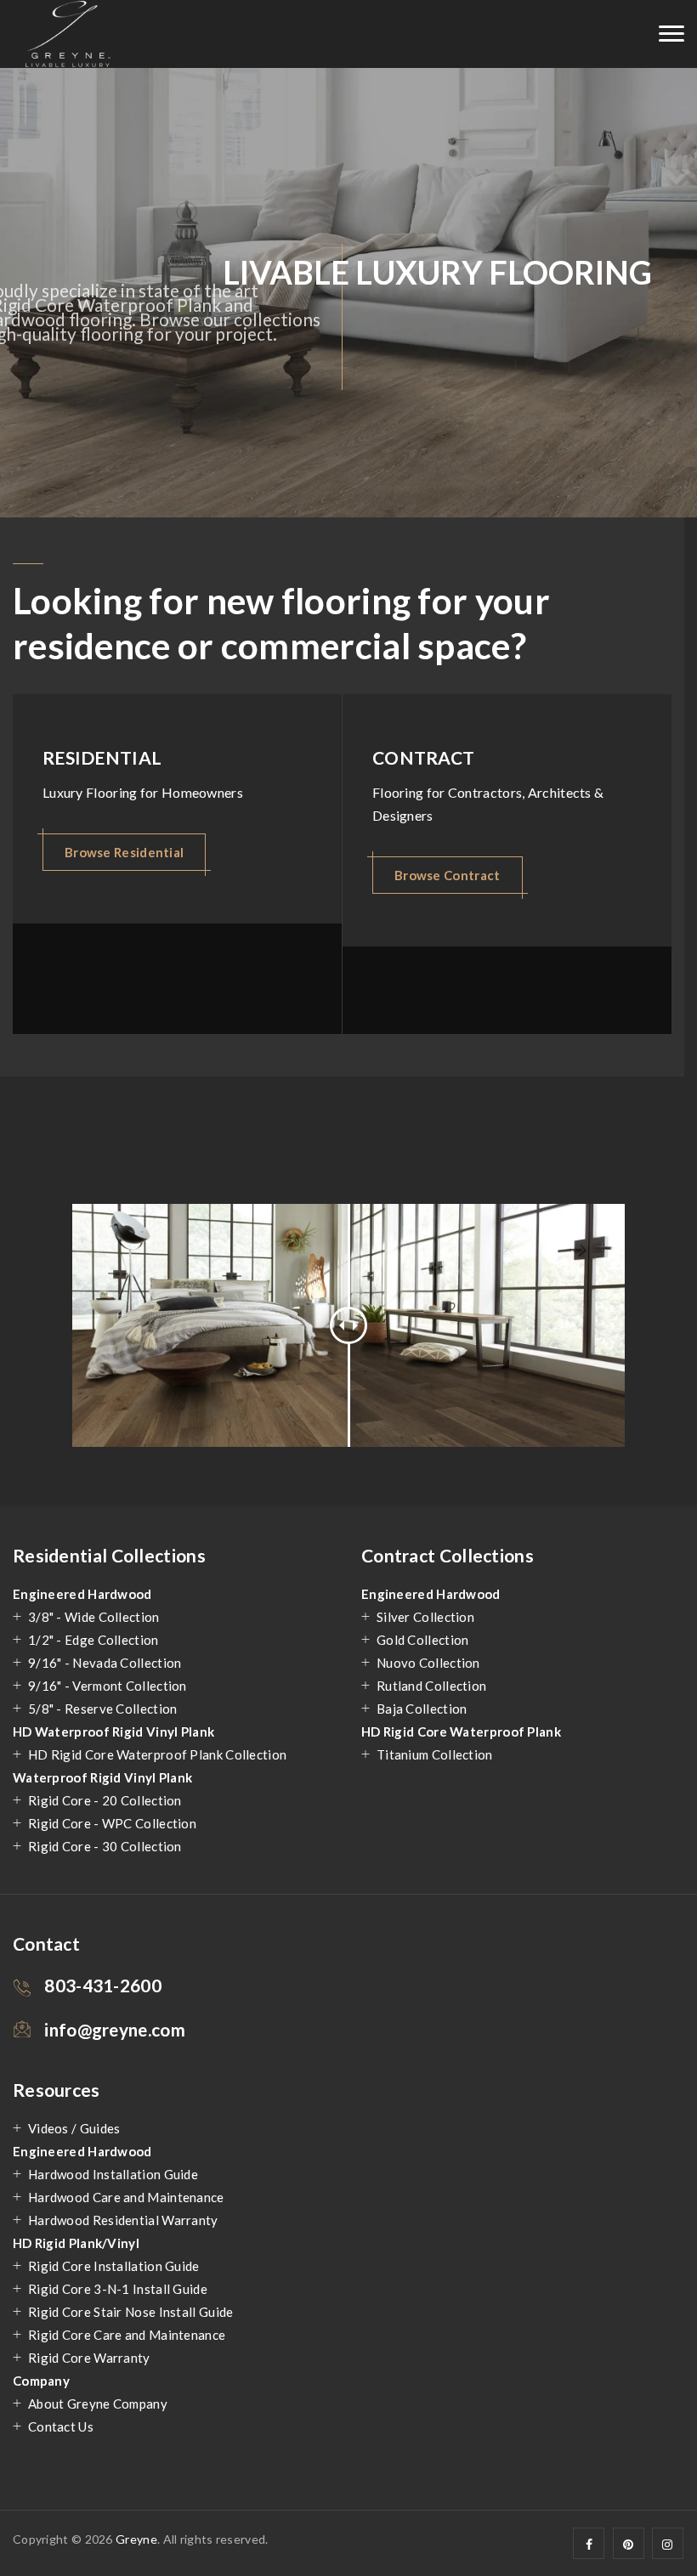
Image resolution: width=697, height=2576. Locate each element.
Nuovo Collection (428, 1663)
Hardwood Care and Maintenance (126, 2197)
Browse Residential (124, 852)
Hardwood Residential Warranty (123, 2220)
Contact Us (61, 2426)
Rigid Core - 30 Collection (105, 1846)
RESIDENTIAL (102, 757)
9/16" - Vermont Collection (108, 1686)
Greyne (136, 2539)
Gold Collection (423, 1640)
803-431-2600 (103, 1985)
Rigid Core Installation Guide (114, 2266)
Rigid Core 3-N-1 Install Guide (118, 2289)
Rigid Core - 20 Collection (105, 1800)
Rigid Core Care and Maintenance (127, 2335)
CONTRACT (423, 757)
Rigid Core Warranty (89, 2358)
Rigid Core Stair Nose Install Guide (131, 2312)
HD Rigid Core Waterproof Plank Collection (157, 1754)
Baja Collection (422, 1709)
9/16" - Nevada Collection (105, 1663)
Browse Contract (448, 875)
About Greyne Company (98, 2404)
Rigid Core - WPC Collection (112, 1823)
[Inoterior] (68, 34)
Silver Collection (425, 1617)
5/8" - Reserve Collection (103, 1709)
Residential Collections (109, 1555)
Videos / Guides (74, 2128)
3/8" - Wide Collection (94, 1617)
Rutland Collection (431, 1686)
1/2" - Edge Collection (93, 1640)
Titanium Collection (435, 1754)
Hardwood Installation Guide (113, 2174)
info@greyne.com (115, 2029)
